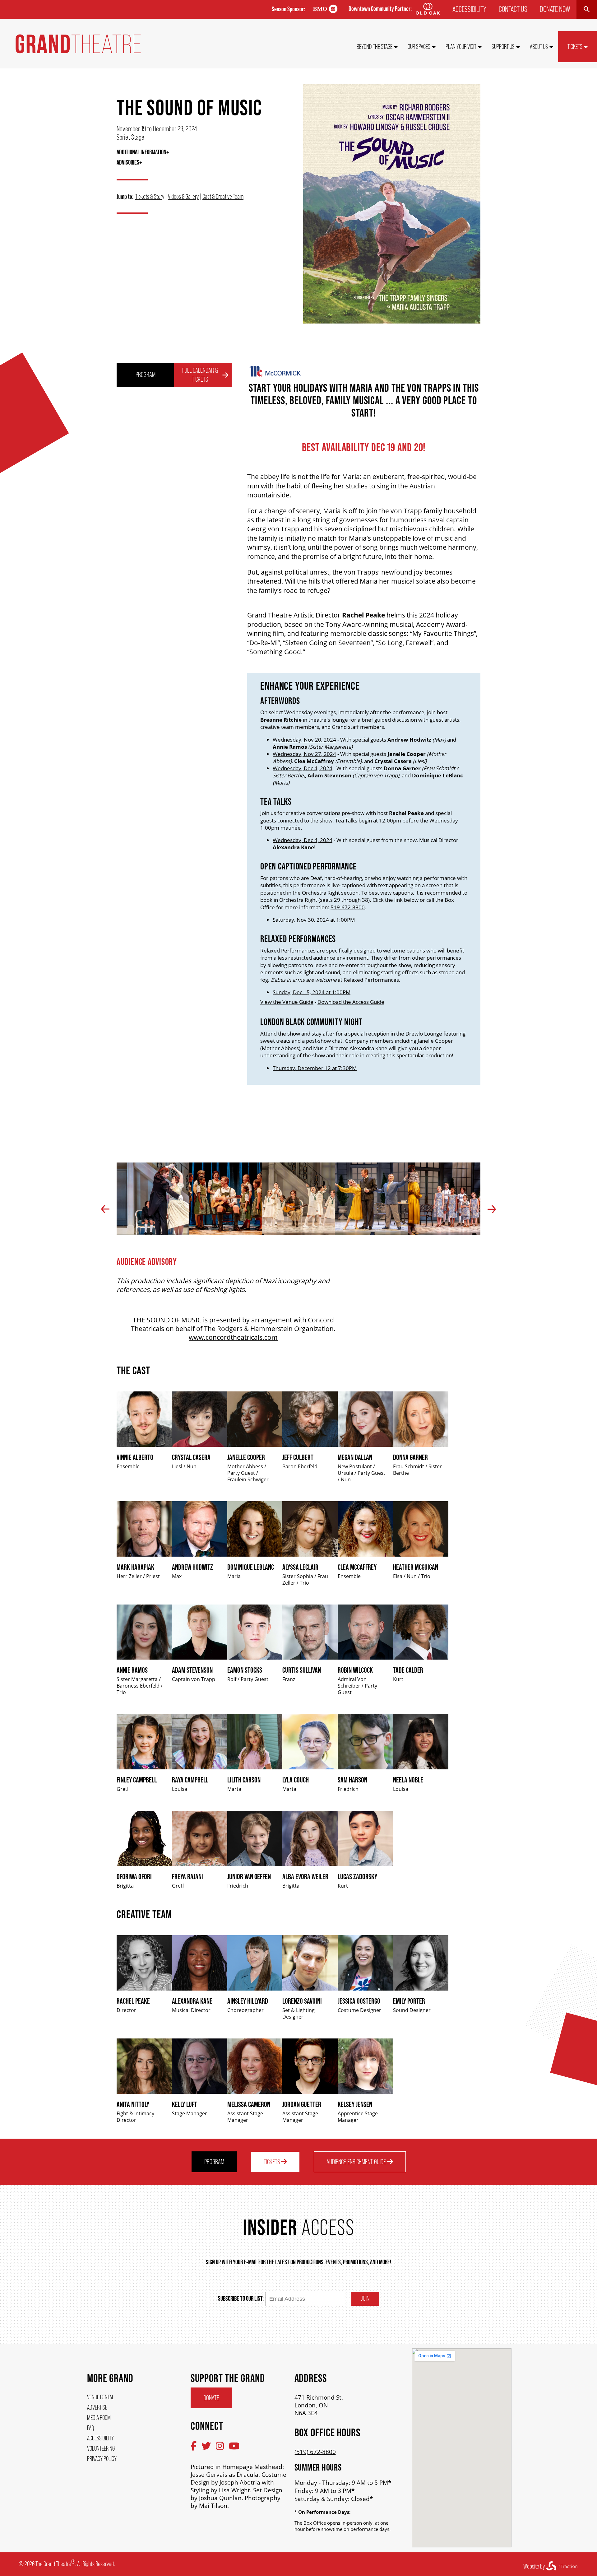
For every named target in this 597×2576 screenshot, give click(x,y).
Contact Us (513, 9)
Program (146, 375)
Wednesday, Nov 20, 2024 (304, 740)
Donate (211, 2398)
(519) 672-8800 (315, 2452)
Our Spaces (419, 47)
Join (365, 2298)
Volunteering (101, 2448)
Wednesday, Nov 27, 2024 (304, 754)
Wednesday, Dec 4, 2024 (303, 768)
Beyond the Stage (375, 47)
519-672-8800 (348, 907)
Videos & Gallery (183, 196)
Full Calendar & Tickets (200, 375)
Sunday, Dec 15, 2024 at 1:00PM (312, 992)
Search (587, 9)
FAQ (90, 2428)
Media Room (99, 2418)
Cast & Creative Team (223, 196)
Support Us (503, 47)
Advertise (97, 2407)
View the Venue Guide (287, 1002)
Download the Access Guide (351, 1002)
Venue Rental (101, 2397)
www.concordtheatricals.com (233, 1337)
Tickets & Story (150, 196)
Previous (105, 1209)
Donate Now (555, 9)
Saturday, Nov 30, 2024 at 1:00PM (314, 920)
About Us (539, 47)
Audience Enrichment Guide (357, 2162)
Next (492, 1209)
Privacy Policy (102, 2459)
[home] (78, 51)
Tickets (575, 47)
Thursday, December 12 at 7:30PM (315, 1068)
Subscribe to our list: (241, 2298)
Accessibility (469, 9)
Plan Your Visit (461, 47)
